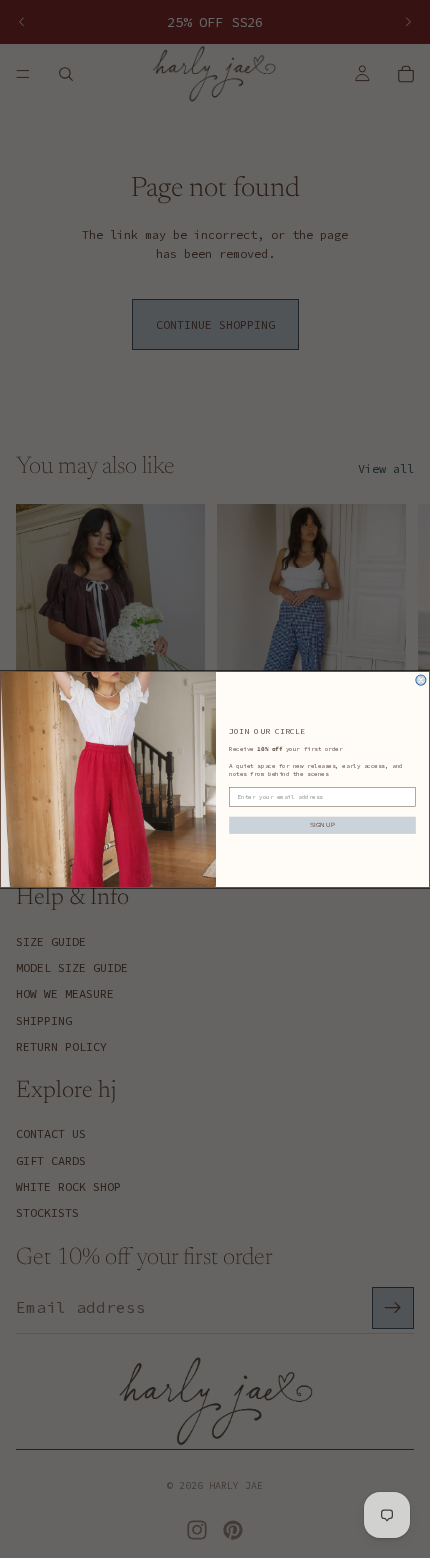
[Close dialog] (421, 680)
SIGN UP (322, 824)
